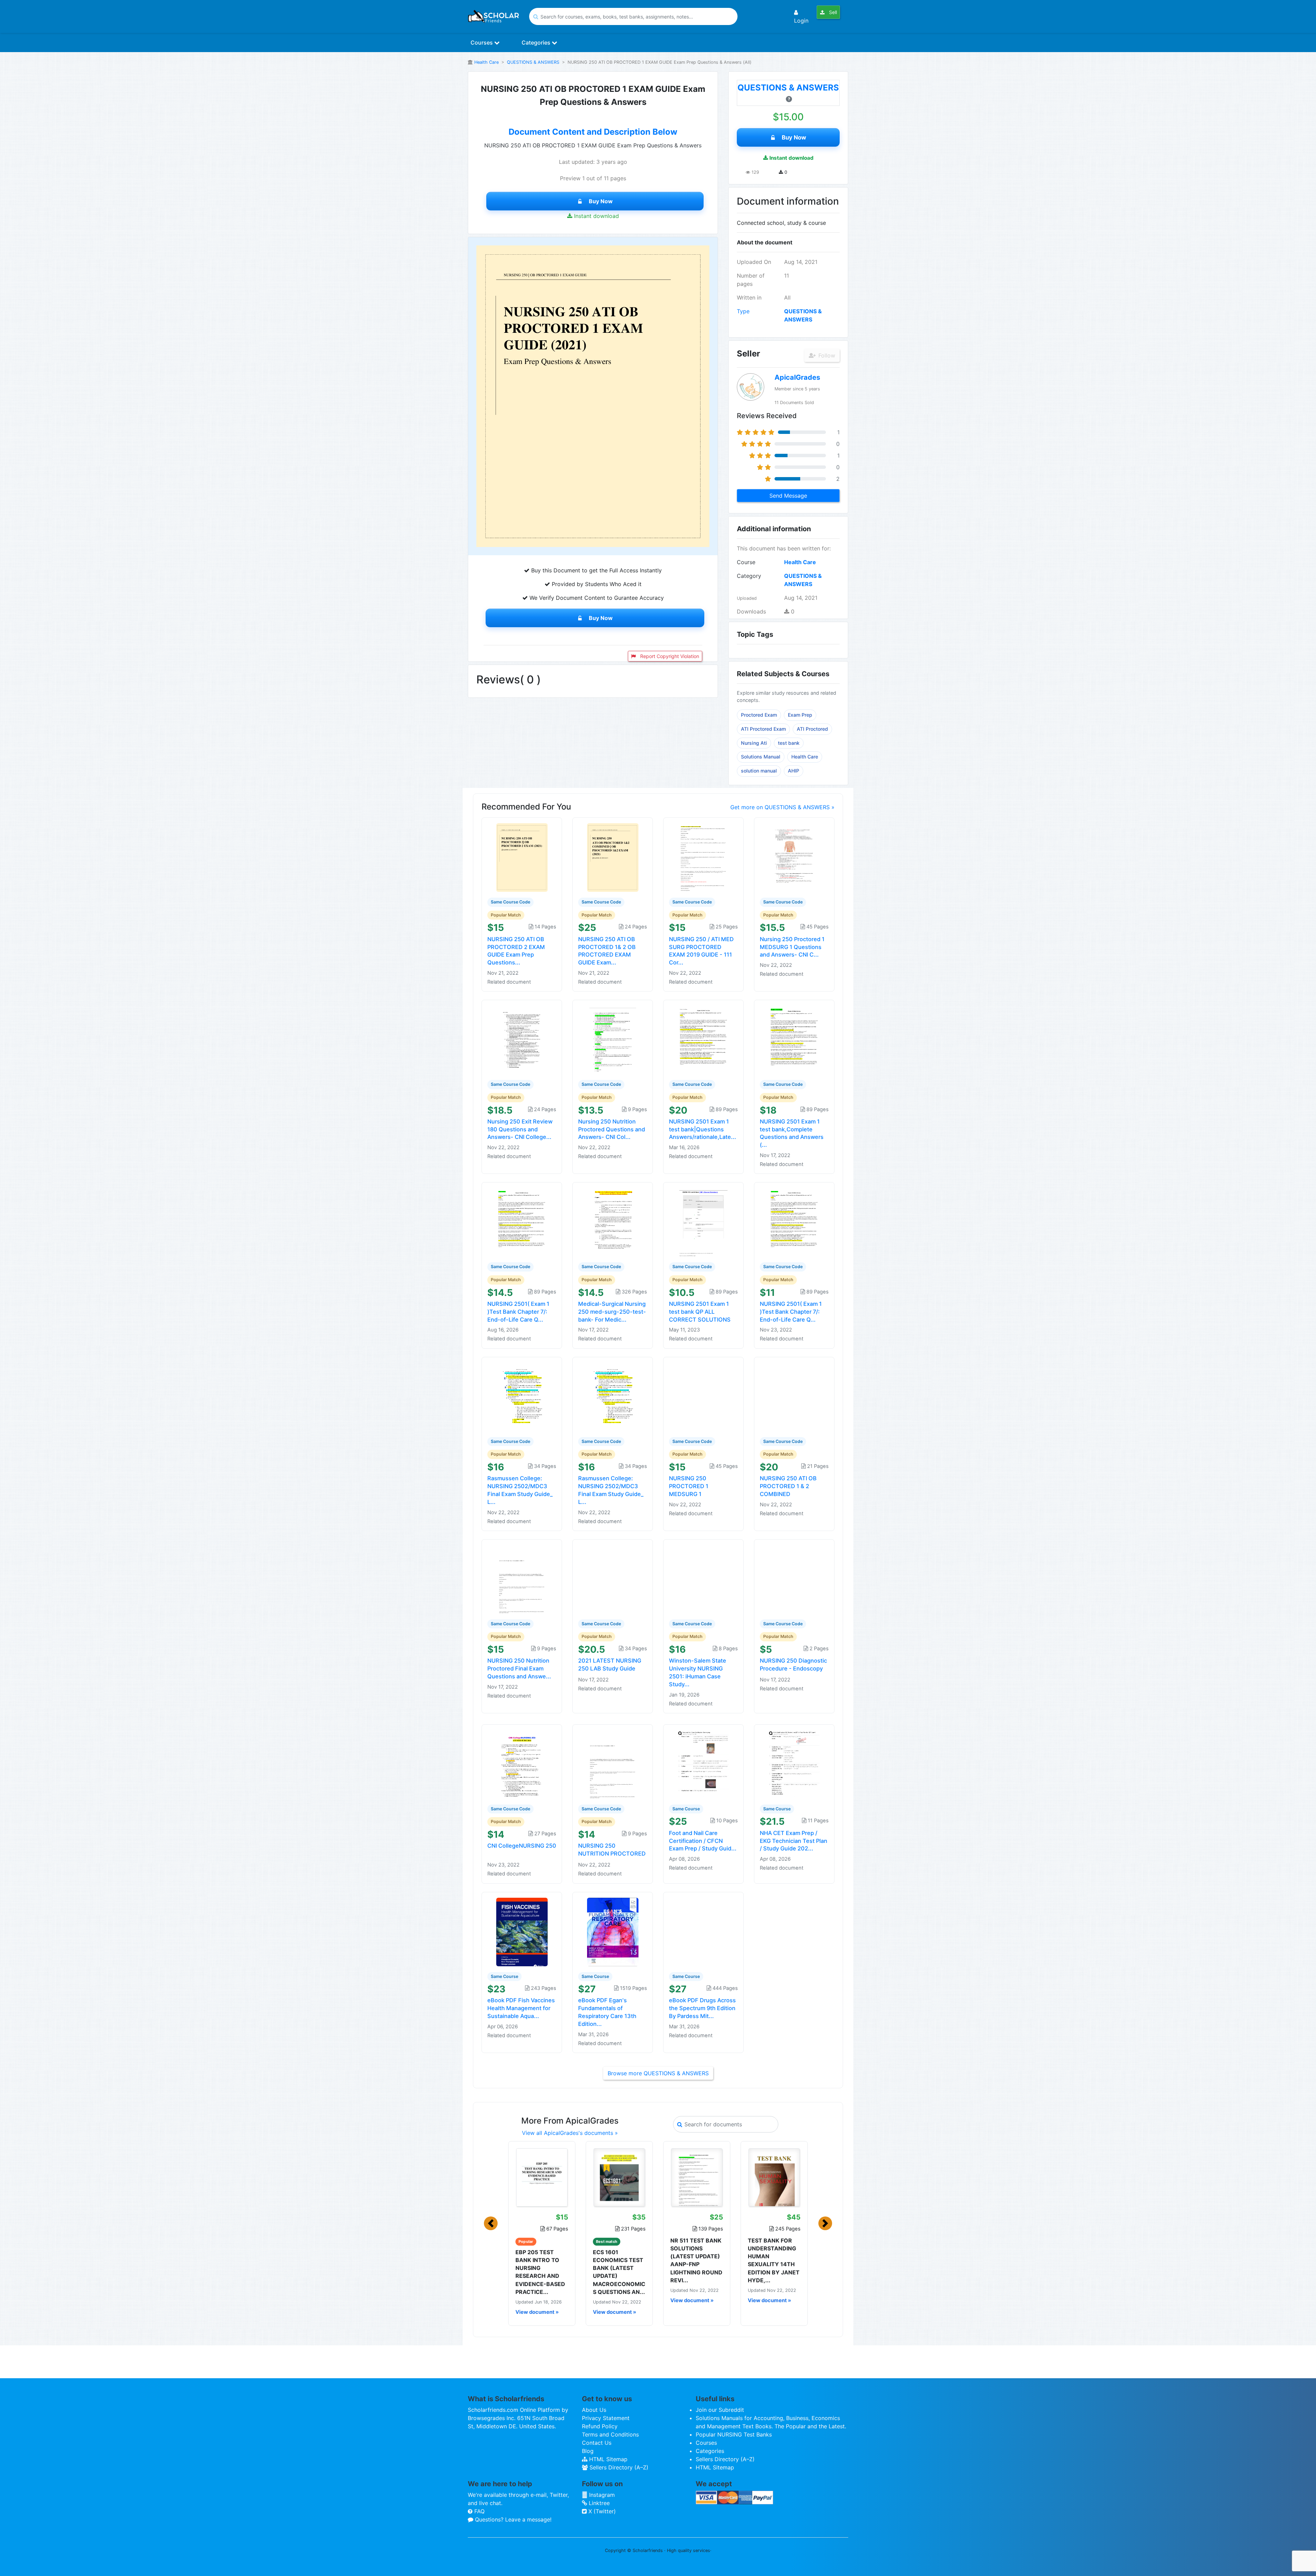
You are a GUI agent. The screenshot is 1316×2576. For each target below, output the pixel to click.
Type (743, 311)
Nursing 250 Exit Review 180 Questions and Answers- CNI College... (520, 1129)
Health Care (486, 62)
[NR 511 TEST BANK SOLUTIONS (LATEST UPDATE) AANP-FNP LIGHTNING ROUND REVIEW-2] (697, 2177)
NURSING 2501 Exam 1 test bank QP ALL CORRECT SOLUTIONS (700, 1312)
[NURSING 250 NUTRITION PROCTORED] (613, 1764)
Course (746, 562)
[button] (491, 2223)
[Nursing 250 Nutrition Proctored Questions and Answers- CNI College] (613, 1040)
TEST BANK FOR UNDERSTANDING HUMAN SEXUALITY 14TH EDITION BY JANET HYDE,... (774, 2260)
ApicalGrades (797, 377)
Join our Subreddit (720, 2410)
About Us (594, 2410)
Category (749, 576)
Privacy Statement (606, 2418)
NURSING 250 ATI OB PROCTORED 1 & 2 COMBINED (788, 1486)
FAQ (479, 2511)
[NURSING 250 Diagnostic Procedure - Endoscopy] (794, 1579)
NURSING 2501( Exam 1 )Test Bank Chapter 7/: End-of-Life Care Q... (518, 1312)
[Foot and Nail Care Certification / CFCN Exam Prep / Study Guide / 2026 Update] (704, 1764)
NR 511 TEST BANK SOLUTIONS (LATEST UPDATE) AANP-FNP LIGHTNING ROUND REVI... (696, 2260)
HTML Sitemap (607, 2459)
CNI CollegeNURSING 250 (522, 1846)
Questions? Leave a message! (512, 2519)
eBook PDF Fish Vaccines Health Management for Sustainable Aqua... (521, 2008)
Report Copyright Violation (669, 656)
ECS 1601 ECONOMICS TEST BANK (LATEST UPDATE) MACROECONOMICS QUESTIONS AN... (619, 2272)
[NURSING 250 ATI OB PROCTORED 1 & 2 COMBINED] (794, 1396)
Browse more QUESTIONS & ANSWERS (658, 2073)
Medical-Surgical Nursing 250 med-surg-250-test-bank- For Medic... (612, 1312)
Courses (482, 42)
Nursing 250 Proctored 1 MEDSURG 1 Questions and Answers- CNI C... (792, 947)
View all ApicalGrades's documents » (570, 2133)
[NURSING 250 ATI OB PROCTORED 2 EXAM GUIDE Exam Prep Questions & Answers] (522, 857)
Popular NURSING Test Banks (734, 2434)
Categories (537, 42)
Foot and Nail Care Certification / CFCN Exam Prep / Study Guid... (703, 1841)
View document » (537, 2312)
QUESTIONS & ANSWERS (533, 62)
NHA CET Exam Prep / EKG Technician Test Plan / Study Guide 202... (794, 1841)
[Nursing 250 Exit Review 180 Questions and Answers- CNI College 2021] (522, 1040)
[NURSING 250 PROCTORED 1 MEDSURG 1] (704, 1396)
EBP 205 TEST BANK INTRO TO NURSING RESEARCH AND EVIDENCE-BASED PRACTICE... (540, 2272)
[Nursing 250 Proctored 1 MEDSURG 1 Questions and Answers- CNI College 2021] (794, 857)
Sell (832, 12)
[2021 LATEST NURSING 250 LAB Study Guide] (613, 1579)
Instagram (601, 2495)
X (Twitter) (601, 2511)
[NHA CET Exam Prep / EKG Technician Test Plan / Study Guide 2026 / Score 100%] (794, 1764)
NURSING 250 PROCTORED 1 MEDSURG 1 (689, 1486)
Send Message (788, 496)
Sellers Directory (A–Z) (618, 2467)
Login (801, 21)
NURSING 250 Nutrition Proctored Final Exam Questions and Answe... (519, 1668)
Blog (588, 2451)
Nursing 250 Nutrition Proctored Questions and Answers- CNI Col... (612, 1129)
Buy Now (601, 201)
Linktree (598, 2503)
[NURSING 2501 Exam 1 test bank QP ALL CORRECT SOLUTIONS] (704, 1222)
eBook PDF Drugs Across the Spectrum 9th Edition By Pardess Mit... (702, 2008)
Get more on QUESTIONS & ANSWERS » (782, 807)
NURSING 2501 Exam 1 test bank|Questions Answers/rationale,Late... (703, 1129)
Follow (826, 355)
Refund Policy (600, 2426)
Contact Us (597, 2443)
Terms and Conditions (610, 2434)
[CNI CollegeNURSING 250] (522, 1764)
